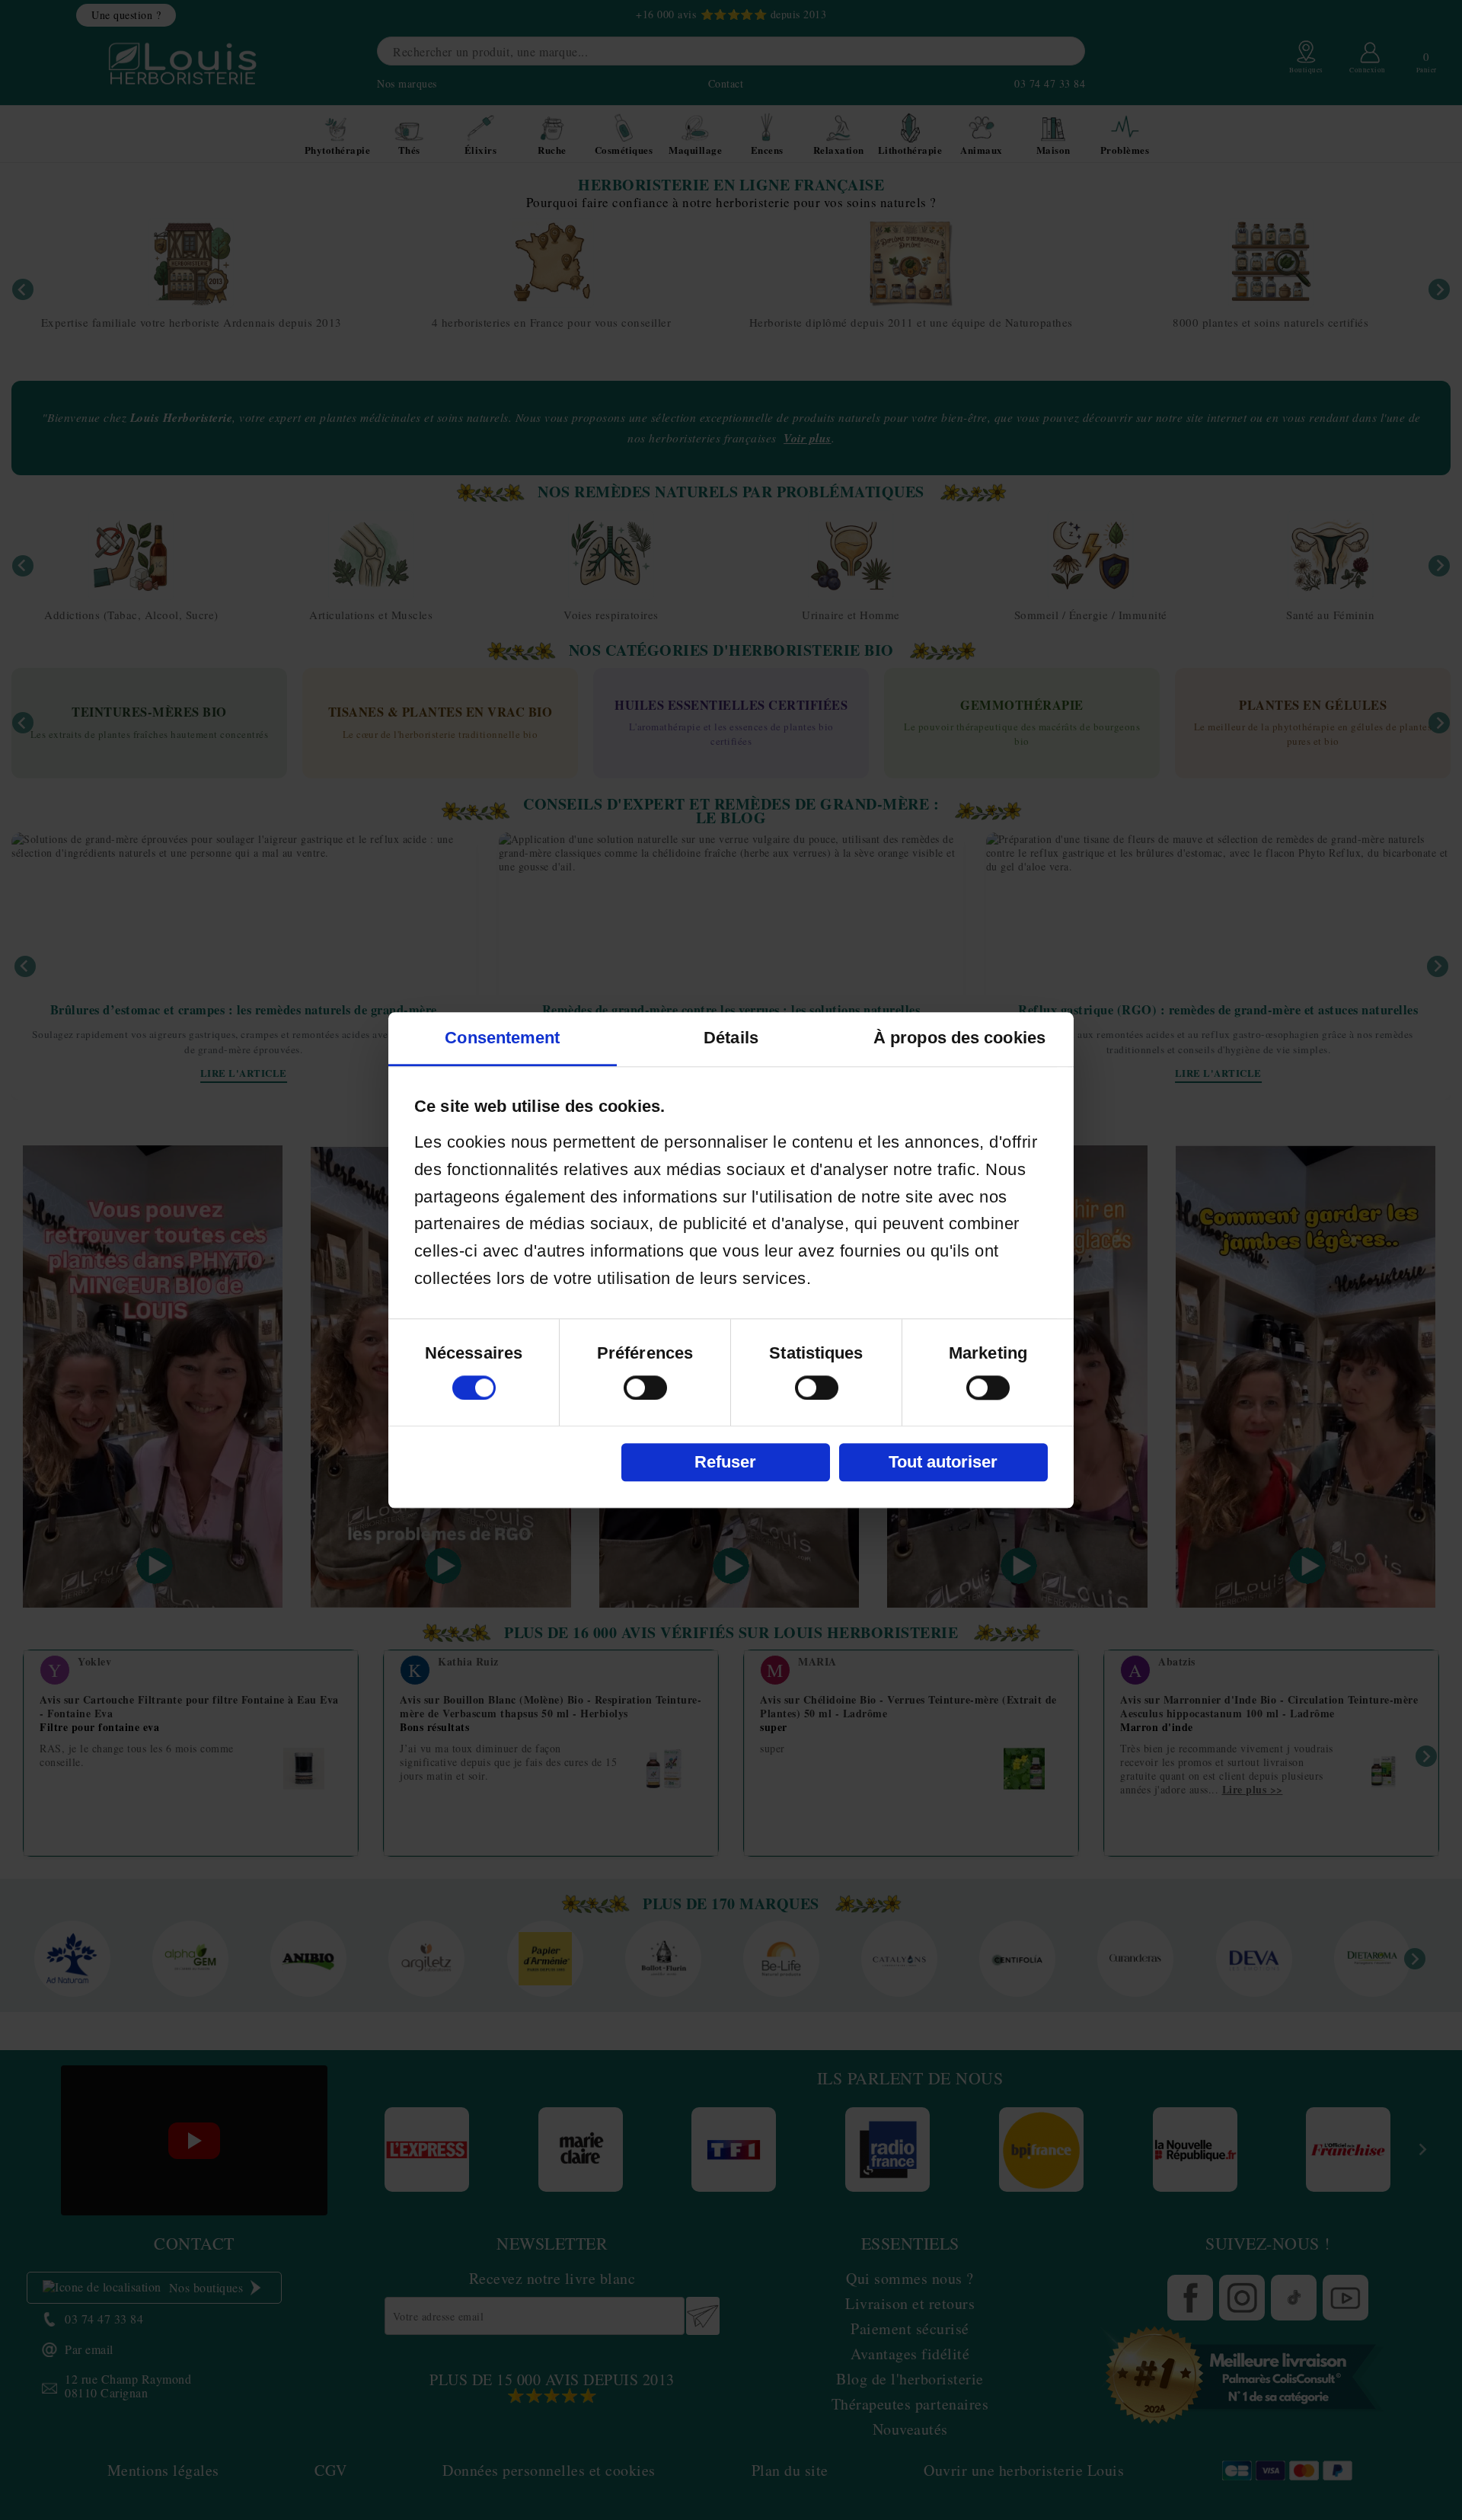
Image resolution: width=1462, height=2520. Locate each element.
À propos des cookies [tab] (959, 1038)
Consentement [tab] (502, 1038)
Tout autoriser (943, 1462)
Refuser (725, 1462)
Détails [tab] (731, 1038)
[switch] (645, 1388)
